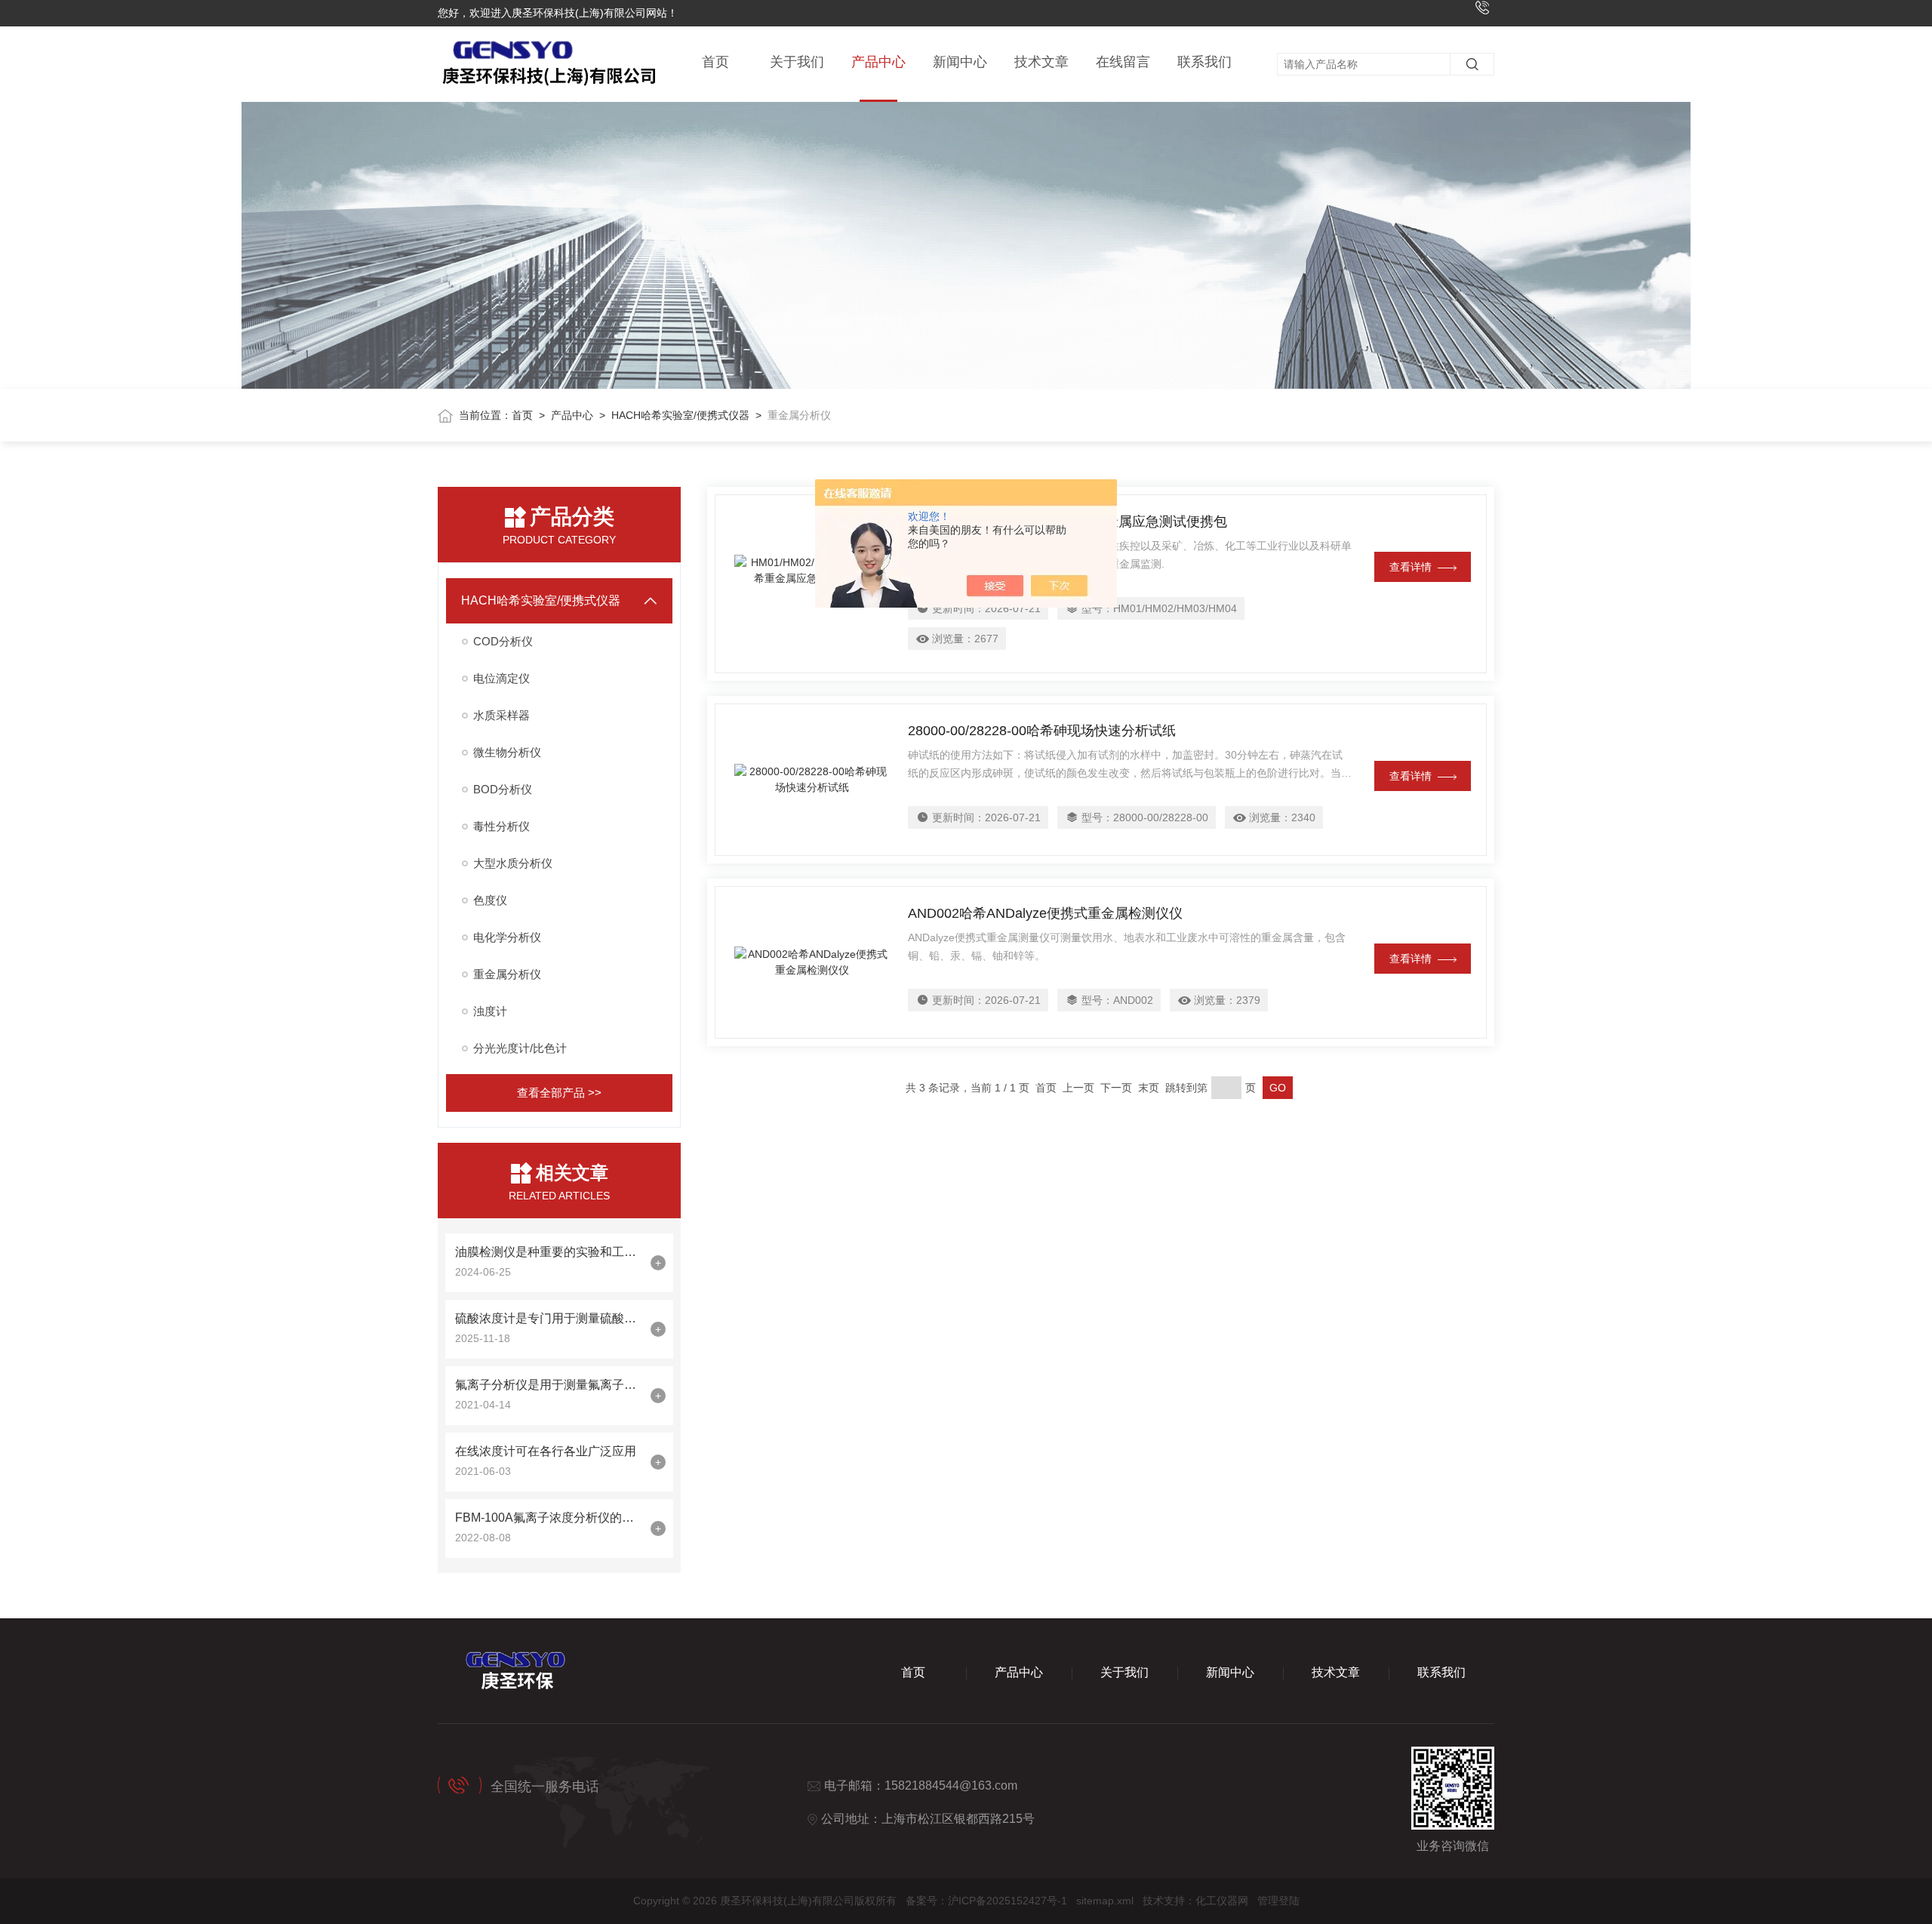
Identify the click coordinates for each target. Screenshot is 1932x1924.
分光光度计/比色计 (520, 1048)
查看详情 (1411, 567)
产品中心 (878, 62)
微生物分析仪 (507, 752)
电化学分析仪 (507, 937)
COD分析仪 (503, 641)
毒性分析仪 (501, 826)
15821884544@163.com (951, 1785)
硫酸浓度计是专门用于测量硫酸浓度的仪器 (549, 1318)
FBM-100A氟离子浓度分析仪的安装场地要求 (549, 1518)
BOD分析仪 (503, 789)
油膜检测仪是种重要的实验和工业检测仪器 (549, 1252)
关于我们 (797, 62)
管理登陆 (1278, 1901)
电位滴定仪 (501, 678)
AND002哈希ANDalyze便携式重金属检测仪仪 (1045, 913)
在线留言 (1123, 62)
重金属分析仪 (507, 974)
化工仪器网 (1222, 1901)
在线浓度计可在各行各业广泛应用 (546, 1451)
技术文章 (1041, 62)
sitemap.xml (1105, 1901)
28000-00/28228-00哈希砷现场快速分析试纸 (1042, 731)
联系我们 (1204, 62)
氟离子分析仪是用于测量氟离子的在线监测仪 (549, 1385)
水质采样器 (501, 715)
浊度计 (490, 1011)
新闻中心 (960, 62)
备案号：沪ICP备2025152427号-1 (986, 1901)
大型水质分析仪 (513, 863)
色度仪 (490, 900)
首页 (715, 62)
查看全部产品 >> (559, 1093)
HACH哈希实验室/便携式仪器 (680, 415)
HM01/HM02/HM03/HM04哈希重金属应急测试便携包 (1068, 522)
